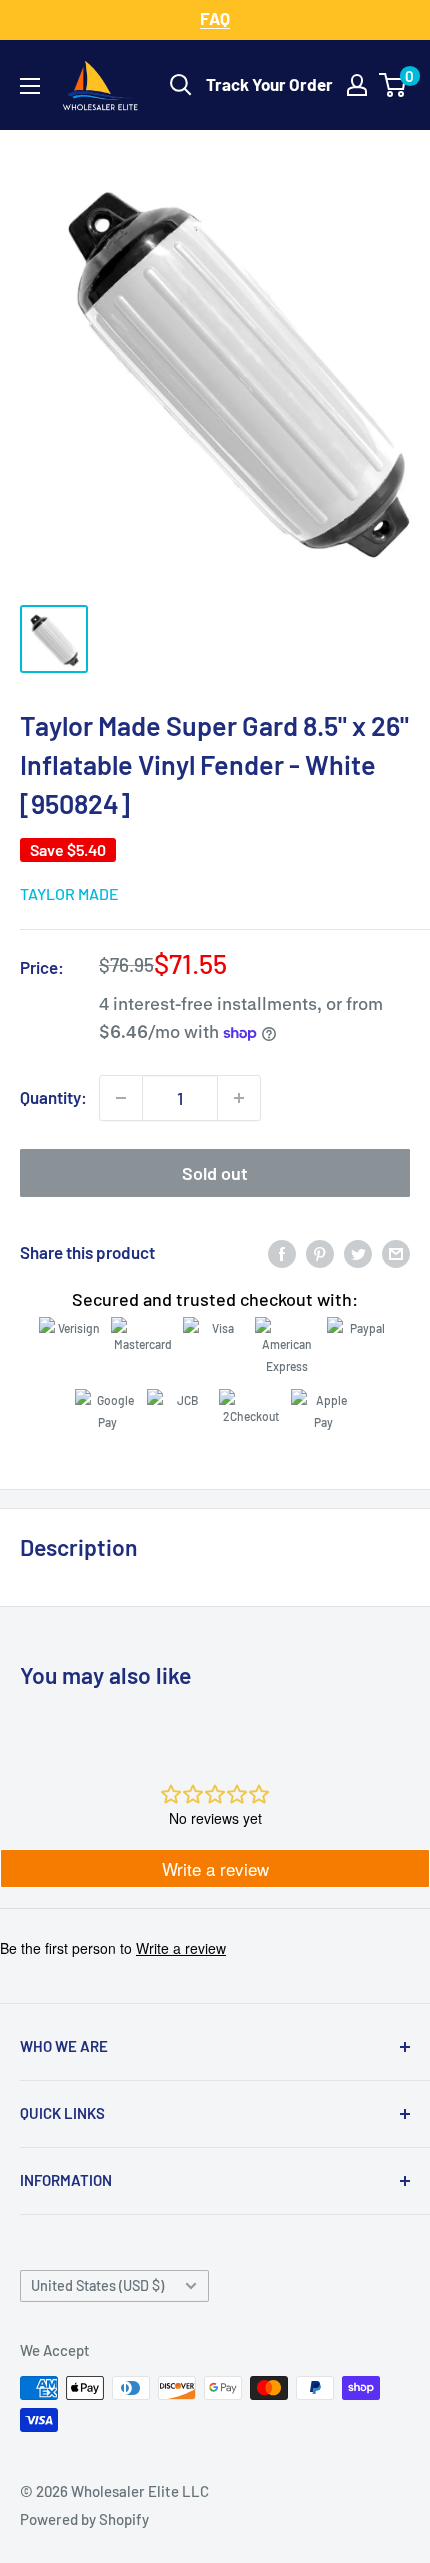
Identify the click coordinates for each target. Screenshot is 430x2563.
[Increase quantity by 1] (239, 1098)
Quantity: (53, 1097)
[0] (393, 85)
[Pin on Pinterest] (320, 1253)
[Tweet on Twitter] (358, 1253)
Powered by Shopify (84, 2519)
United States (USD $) (97, 2285)
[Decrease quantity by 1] (121, 1098)
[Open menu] (30, 86)
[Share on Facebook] (282, 1253)
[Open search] (181, 85)
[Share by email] (396, 1253)
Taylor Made (69, 893)
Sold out (215, 1173)
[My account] (357, 85)
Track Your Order (269, 84)
